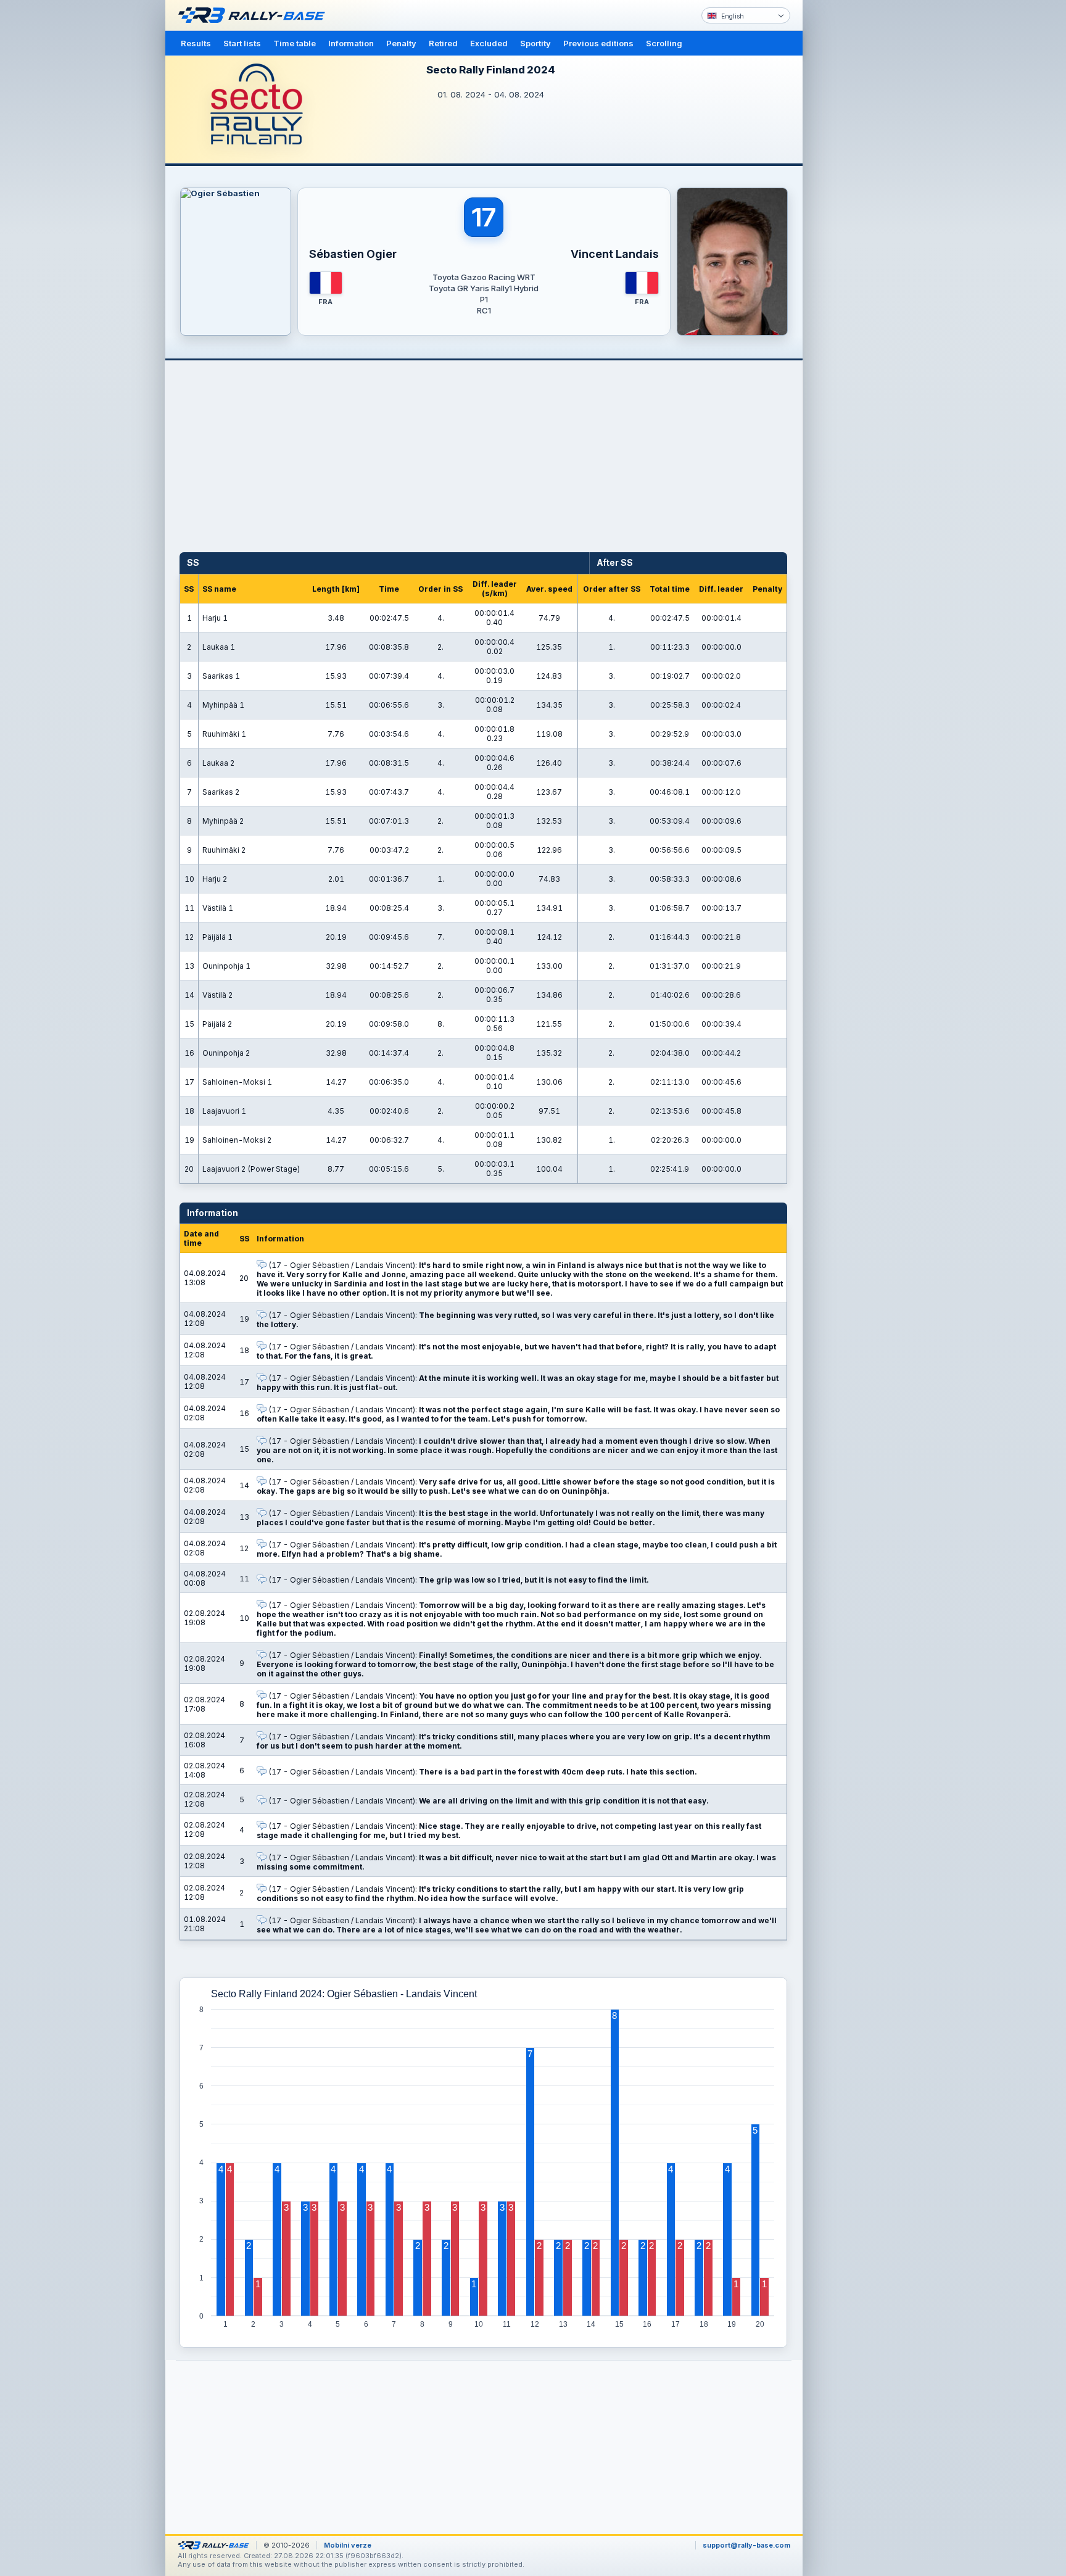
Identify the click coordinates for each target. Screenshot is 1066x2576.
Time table (295, 43)
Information (351, 43)
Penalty (401, 43)
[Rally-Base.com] (255, 15)
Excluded (489, 43)
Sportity (535, 43)
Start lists (242, 43)
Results (196, 43)
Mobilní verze (348, 2545)
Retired (443, 43)
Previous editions (598, 43)
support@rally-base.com (746, 2545)
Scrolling (664, 43)
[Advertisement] (855, 191)
